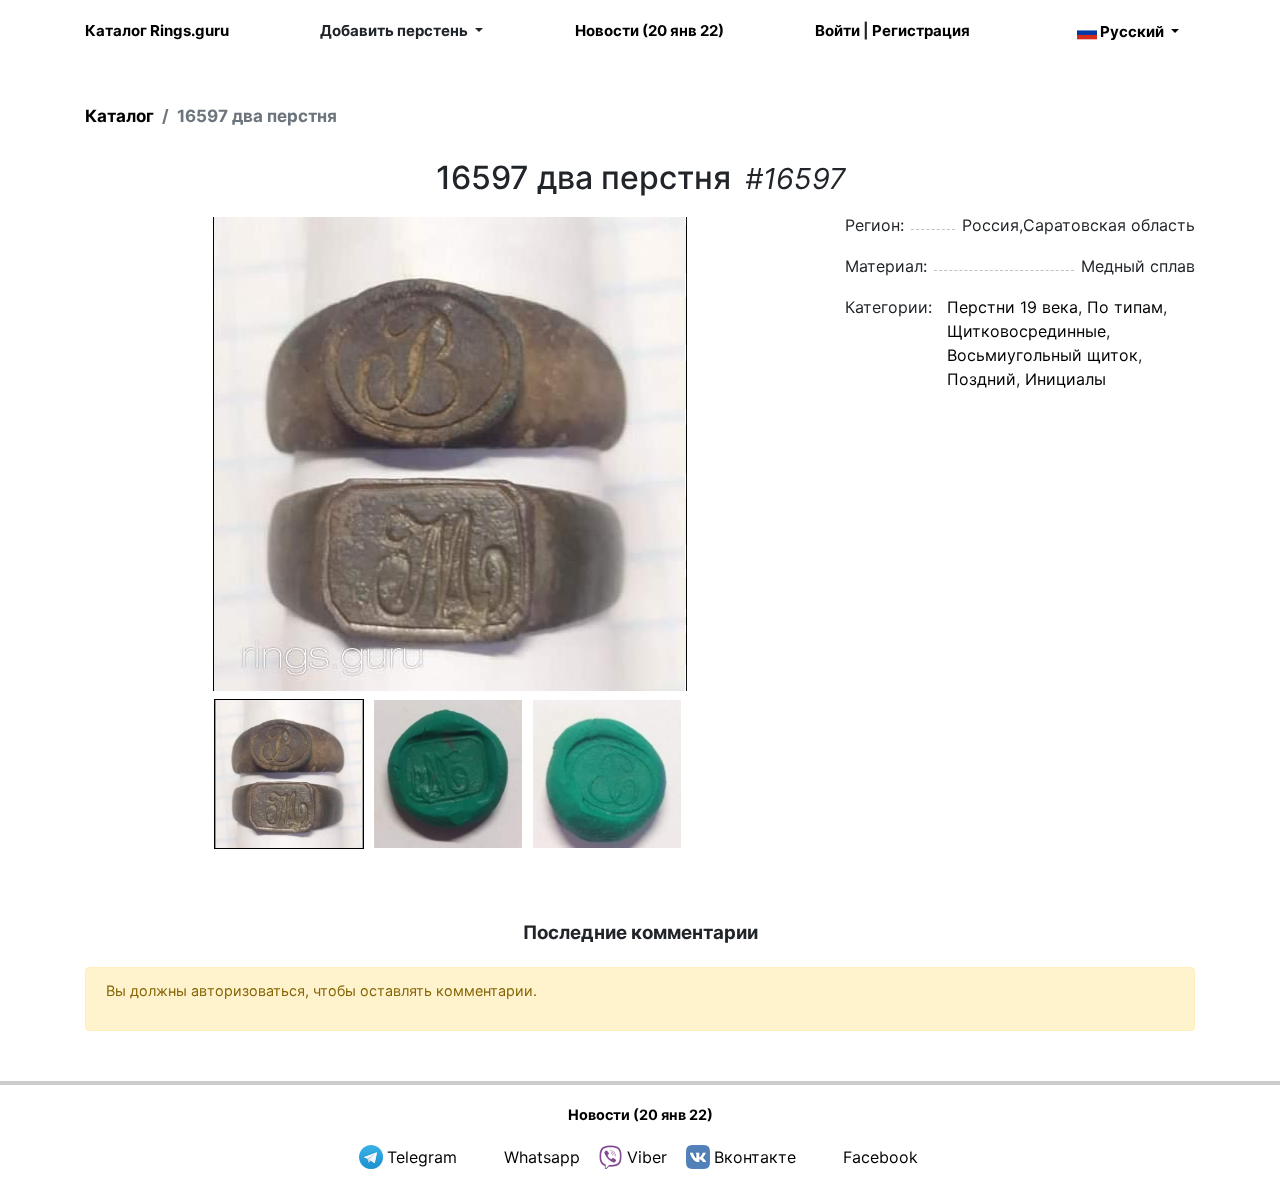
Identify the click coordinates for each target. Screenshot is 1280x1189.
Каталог (119, 116)
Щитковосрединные (1026, 331)
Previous (59, 454)
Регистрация (921, 30)
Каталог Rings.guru (157, 30)
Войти (837, 30)
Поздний (981, 379)
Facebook (880, 1157)
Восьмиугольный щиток (1042, 355)
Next (841, 454)
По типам (1125, 307)
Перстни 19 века (1012, 307)
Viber (647, 1157)
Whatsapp (542, 1157)
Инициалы (1065, 379)
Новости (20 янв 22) (649, 30)
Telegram (422, 1157)
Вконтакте (755, 1157)
